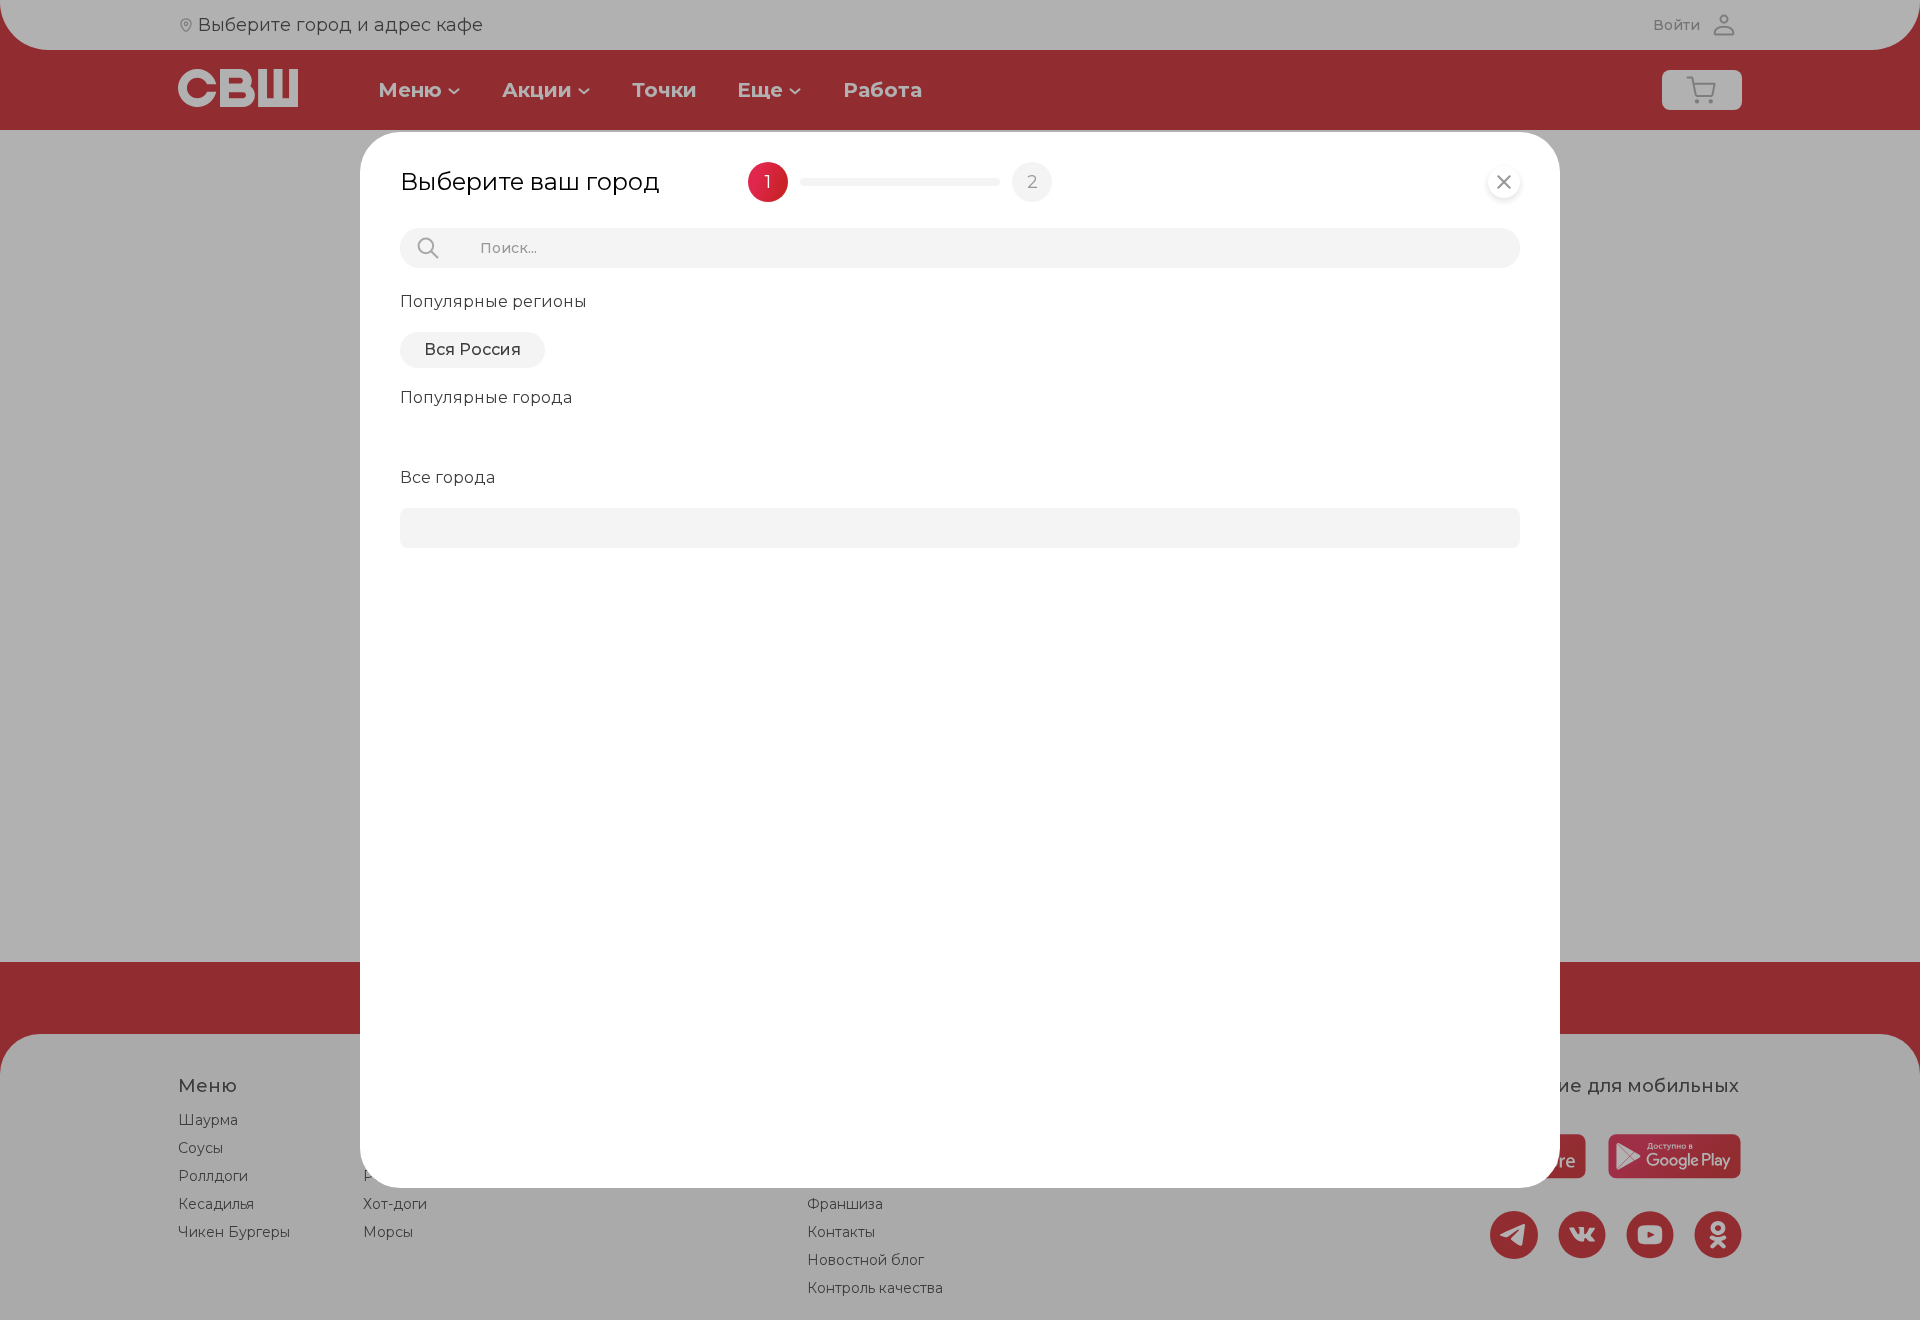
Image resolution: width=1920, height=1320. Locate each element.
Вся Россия (472, 349)
